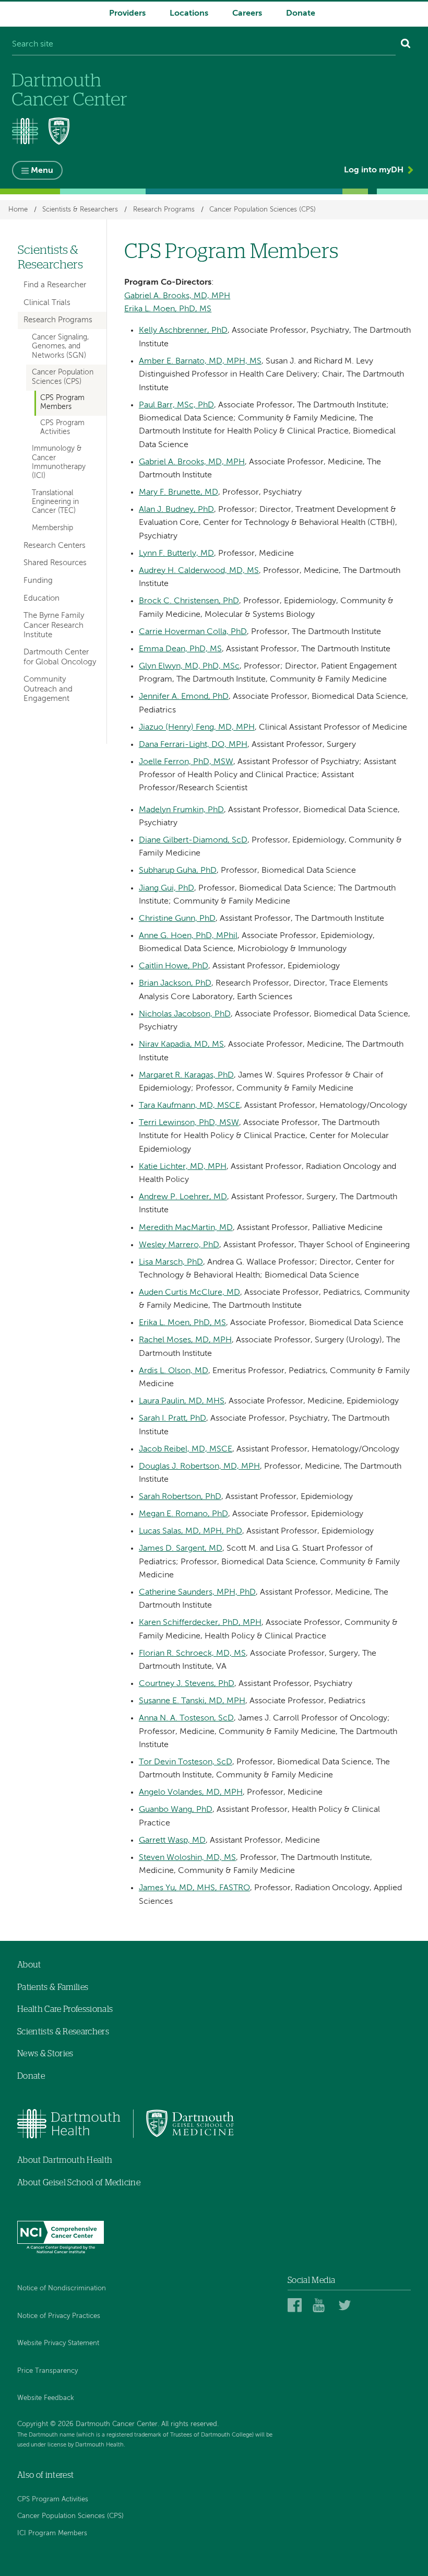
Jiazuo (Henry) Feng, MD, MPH (197, 728)
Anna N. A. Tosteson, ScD (186, 1718)
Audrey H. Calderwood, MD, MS (199, 571)
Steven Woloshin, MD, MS (187, 1858)
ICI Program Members (52, 2533)
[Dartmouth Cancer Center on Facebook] (296, 2305)
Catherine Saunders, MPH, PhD (197, 1593)
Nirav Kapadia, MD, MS (181, 1045)
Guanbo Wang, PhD (176, 1810)
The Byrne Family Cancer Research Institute (54, 625)
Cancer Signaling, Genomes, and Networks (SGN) (60, 347)
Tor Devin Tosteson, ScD (186, 1762)
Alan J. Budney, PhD (176, 510)
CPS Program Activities (62, 428)
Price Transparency (47, 2371)
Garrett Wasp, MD (172, 1841)
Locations (189, 14)
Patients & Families (53, 1987)
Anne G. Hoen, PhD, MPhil (188, 936)
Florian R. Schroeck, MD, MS (192, 1654)
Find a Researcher (55, 285)
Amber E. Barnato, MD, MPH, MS (200, 361)
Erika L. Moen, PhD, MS (168, 309)
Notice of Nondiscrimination (62, 2288)
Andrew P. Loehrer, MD (183, 1197)
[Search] (406, 45)
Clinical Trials (47, 303)
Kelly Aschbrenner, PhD (183, 331)
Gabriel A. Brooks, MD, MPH (177, 296)
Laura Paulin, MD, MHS (182, 1401)
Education (41, 598)
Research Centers (55, 546)
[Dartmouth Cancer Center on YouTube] (321, 2305)
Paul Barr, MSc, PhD (176, 405)
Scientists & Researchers (80, 210)
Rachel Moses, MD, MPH (185, 1340)
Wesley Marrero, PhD (179, 1245)
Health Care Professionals (65, 2009)
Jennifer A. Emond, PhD (184, 697)
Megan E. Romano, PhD (183, 1514)
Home (18, 210)
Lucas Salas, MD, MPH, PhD (191, 1531)
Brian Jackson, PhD (175, 983)
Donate (301, 14)
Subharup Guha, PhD (178, 871)
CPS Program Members (62, 402)
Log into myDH (374, 170)
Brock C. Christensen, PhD (189, 601)
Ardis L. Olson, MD (174, 1371)
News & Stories (45, 2054)
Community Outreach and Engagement (48, 689)
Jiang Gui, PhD (167, 888)
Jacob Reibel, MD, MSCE (186, 1449)
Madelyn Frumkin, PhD (181, 810)
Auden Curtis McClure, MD (189, 1293)
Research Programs (164, 210)
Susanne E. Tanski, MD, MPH (192, 1701)
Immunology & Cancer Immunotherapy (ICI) (59, 462)
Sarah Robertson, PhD (180, 1497)
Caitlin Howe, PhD (174, 966)
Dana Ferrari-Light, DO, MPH (193, 745)
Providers (127, 14)
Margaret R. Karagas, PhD (186, 1075)
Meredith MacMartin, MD (186, 1228)
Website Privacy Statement (58, 2343)
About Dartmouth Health (65, 2160)
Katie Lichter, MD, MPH (183, 1167)
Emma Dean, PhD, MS (180, 649)
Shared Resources (55, 563)
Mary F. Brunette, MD (179, 493)
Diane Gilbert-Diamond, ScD (193, 840)
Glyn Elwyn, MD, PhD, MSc (189, 666)
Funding (38, 581)
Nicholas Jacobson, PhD (185, 1014)
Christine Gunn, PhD (177, 919)
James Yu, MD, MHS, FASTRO (194, 1888)
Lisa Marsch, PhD (171, 1262)
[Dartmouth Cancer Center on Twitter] (347, 2305)
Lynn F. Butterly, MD (176, 554)
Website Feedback (46, 2398)
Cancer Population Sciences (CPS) (263, 210)
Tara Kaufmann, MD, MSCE (189, 1106)
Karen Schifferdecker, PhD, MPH (200, 1623)
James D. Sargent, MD (181, 1549)
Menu (42, 171)
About (29, 1965)
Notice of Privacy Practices (59, 2316)
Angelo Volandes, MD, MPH (191, 1793)
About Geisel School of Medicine (79, 2183)
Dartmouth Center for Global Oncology (60, 657)
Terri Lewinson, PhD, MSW (189, 1123)
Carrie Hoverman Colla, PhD (193, 632)
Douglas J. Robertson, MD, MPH (199, 1467)
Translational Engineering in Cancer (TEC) (55, 502)
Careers (247, 14)
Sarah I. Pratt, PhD (173, 1419)
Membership (52, 528)
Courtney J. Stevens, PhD (187, 1684)
